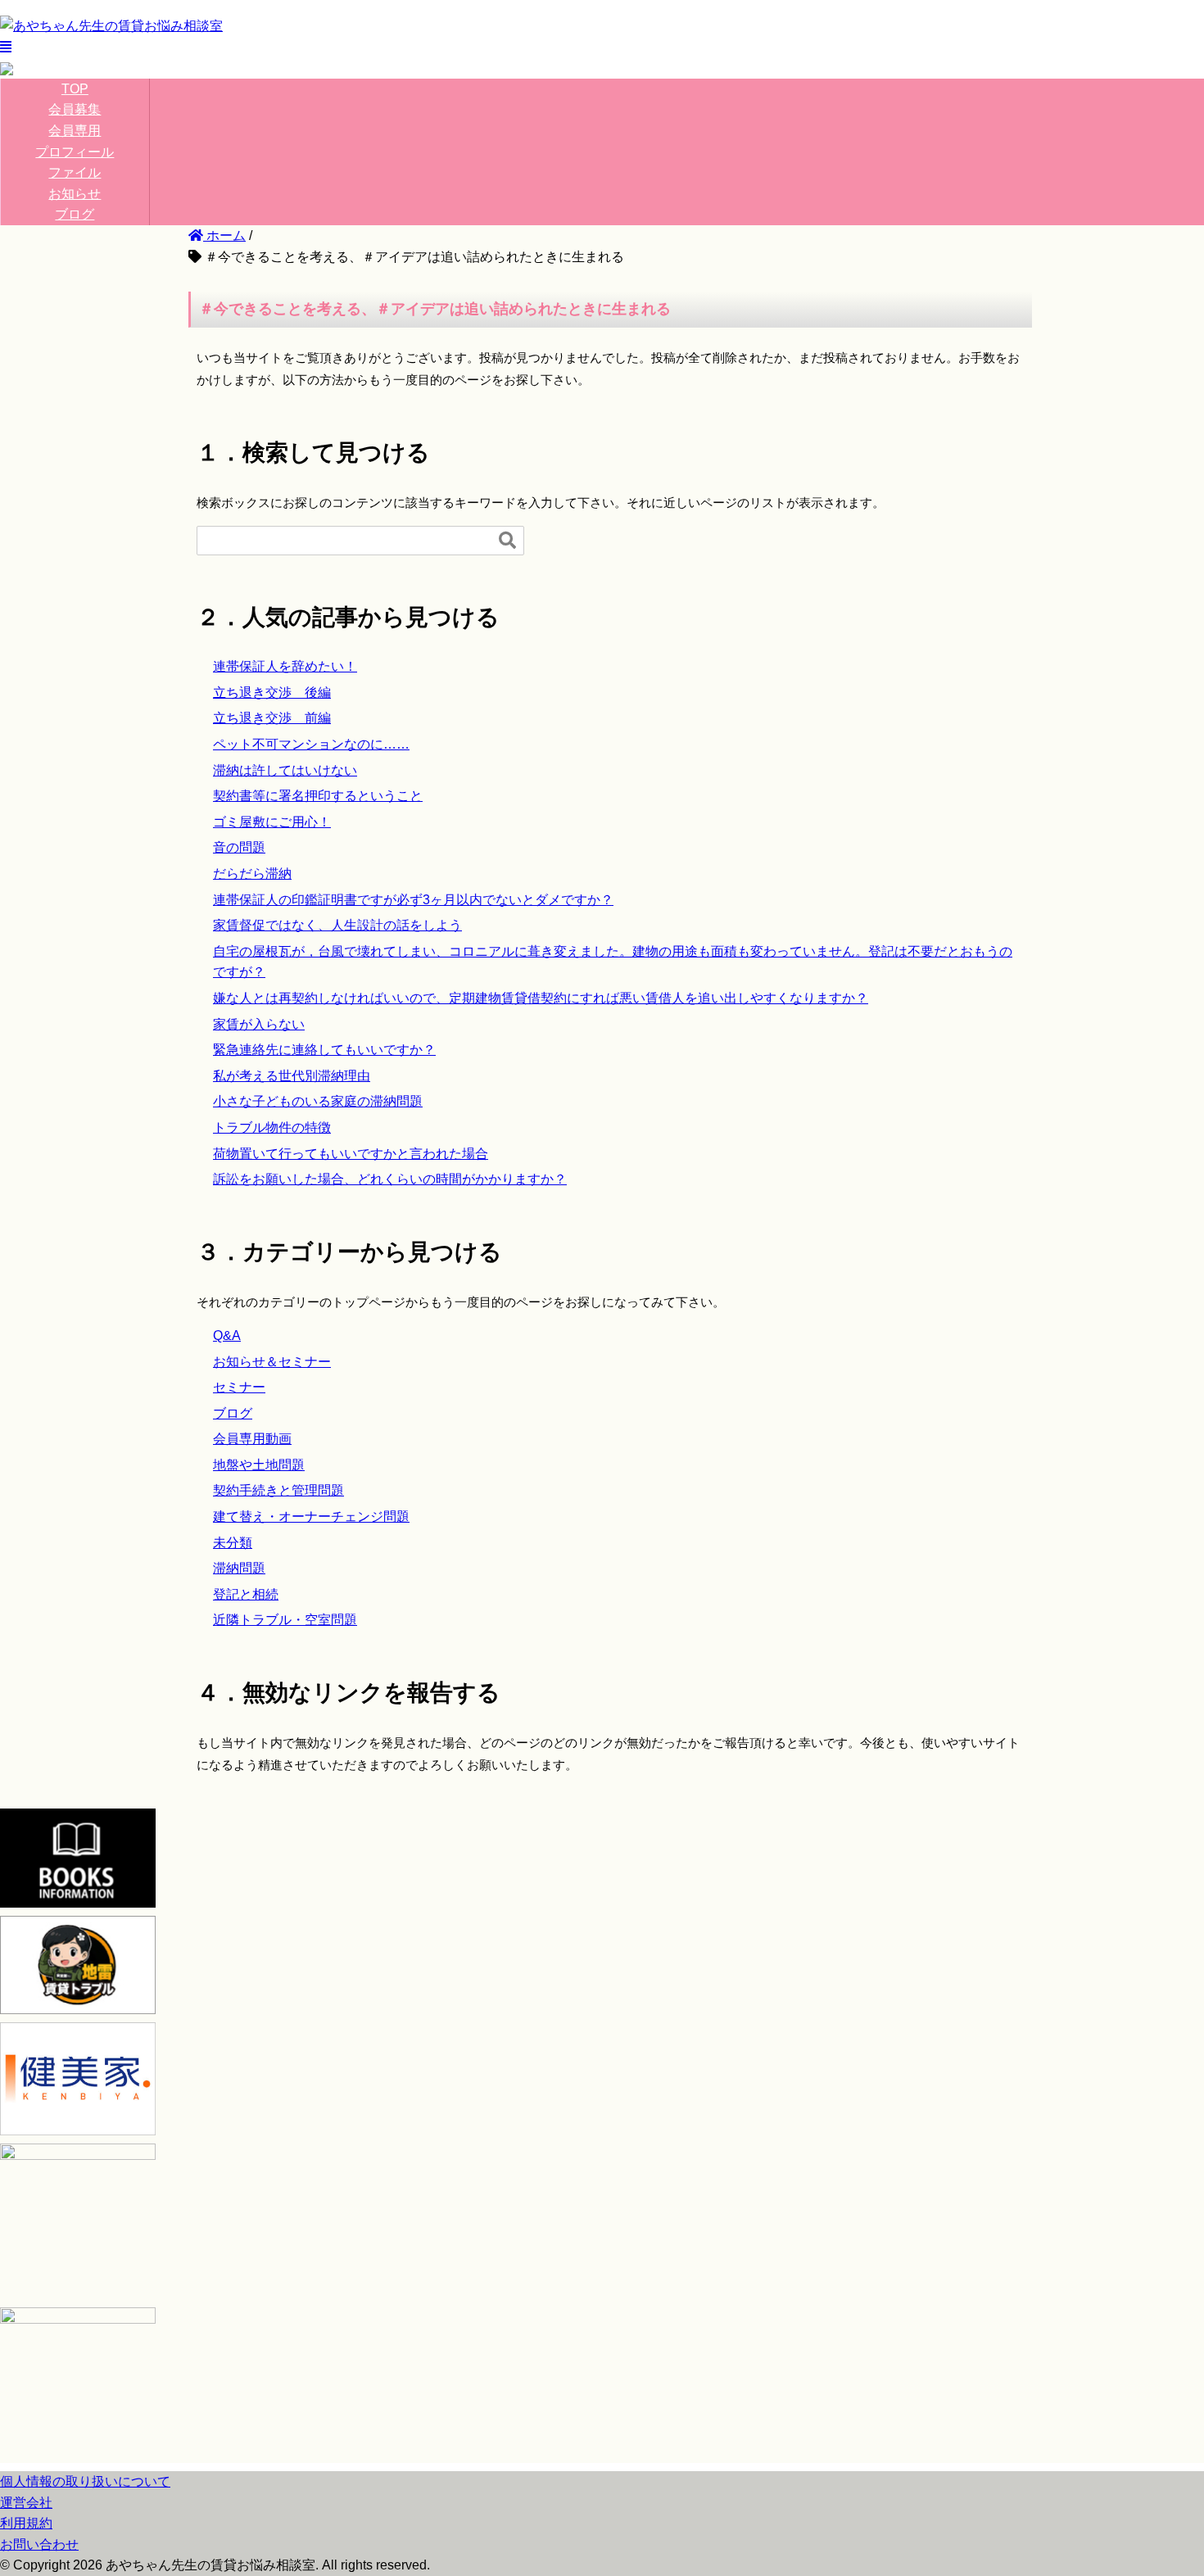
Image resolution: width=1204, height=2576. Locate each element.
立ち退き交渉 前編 (272, 718)
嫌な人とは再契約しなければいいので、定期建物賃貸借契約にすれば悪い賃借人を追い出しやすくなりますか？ (541, 998)
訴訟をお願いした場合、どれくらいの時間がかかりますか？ (390, 1179)
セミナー (239, 1387)
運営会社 (26, 2503)
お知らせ (75, 194)
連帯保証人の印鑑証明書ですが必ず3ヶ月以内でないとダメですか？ (413, 900)
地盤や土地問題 (259, 1465)
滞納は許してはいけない (285, 770)
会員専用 (75, 131)
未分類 (233, 1543)
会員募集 (75, 109)
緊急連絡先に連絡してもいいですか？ (324, 1050)
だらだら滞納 (252, 874)
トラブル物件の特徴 (272, 1127)
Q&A (227, 1336)
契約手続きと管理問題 (278, 1490)
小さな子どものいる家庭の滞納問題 (318, 1101)
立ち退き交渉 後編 (272, 693)
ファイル (75, 172)
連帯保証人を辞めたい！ (285, 666)
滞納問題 (239, 1568)
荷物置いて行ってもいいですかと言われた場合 (351, 1154)
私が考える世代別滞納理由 (292, 1076)
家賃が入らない (259, 1024)
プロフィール (75, 152)
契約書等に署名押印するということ (318, 796)
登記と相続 (246, 1594)
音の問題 (239, 847)
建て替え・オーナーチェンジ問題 (311, 1517)
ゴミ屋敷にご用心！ (272, 822)
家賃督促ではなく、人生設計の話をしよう (337, 925)
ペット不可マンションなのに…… (311, 744)
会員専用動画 (252, 1439)
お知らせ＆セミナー (272, 1362)
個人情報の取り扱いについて (85, 2481)
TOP (75, 89)
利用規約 (26, 2523)
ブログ (75, 214)
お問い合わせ (39, 2544)
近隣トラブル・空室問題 (285, 1620)
